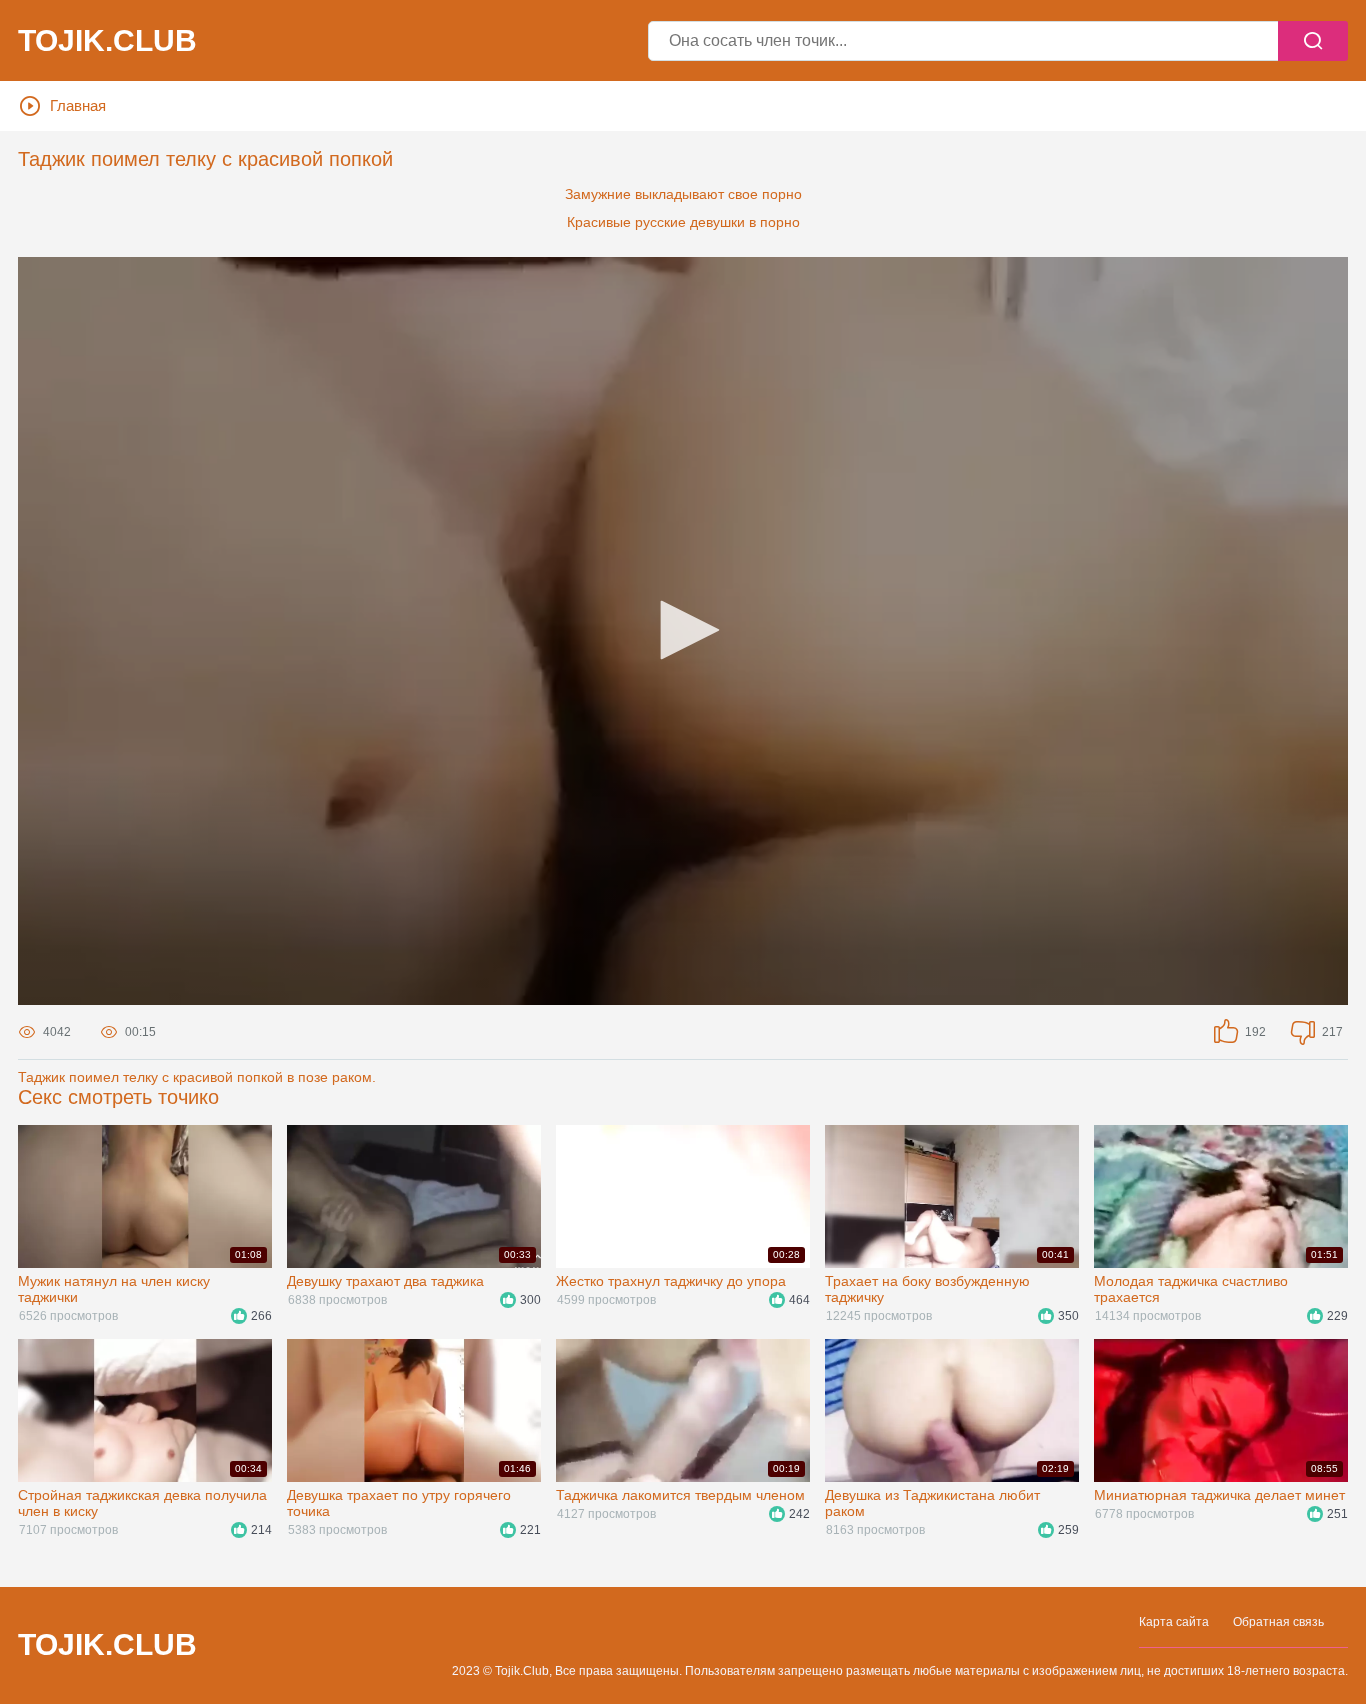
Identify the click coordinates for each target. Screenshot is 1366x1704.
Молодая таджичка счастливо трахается (1191, 1289)
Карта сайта (1174, 1622)
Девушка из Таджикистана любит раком (932, 1503)
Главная (78, 105)
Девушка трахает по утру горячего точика (399, 1503)
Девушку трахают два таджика (385, 1281)
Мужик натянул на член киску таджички (114, 1289)
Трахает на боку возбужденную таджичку (927, 1289)
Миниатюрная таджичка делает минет (1219, 1495)
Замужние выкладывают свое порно (683, 194)
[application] (683, 631)
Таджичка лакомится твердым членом (680, 1495)
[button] (683, 630)
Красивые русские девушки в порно (683, 222)
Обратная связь (1278, 1622)
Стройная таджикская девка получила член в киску (142, 1503)
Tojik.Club (107, 41)
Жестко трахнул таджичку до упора (671, 1281)
